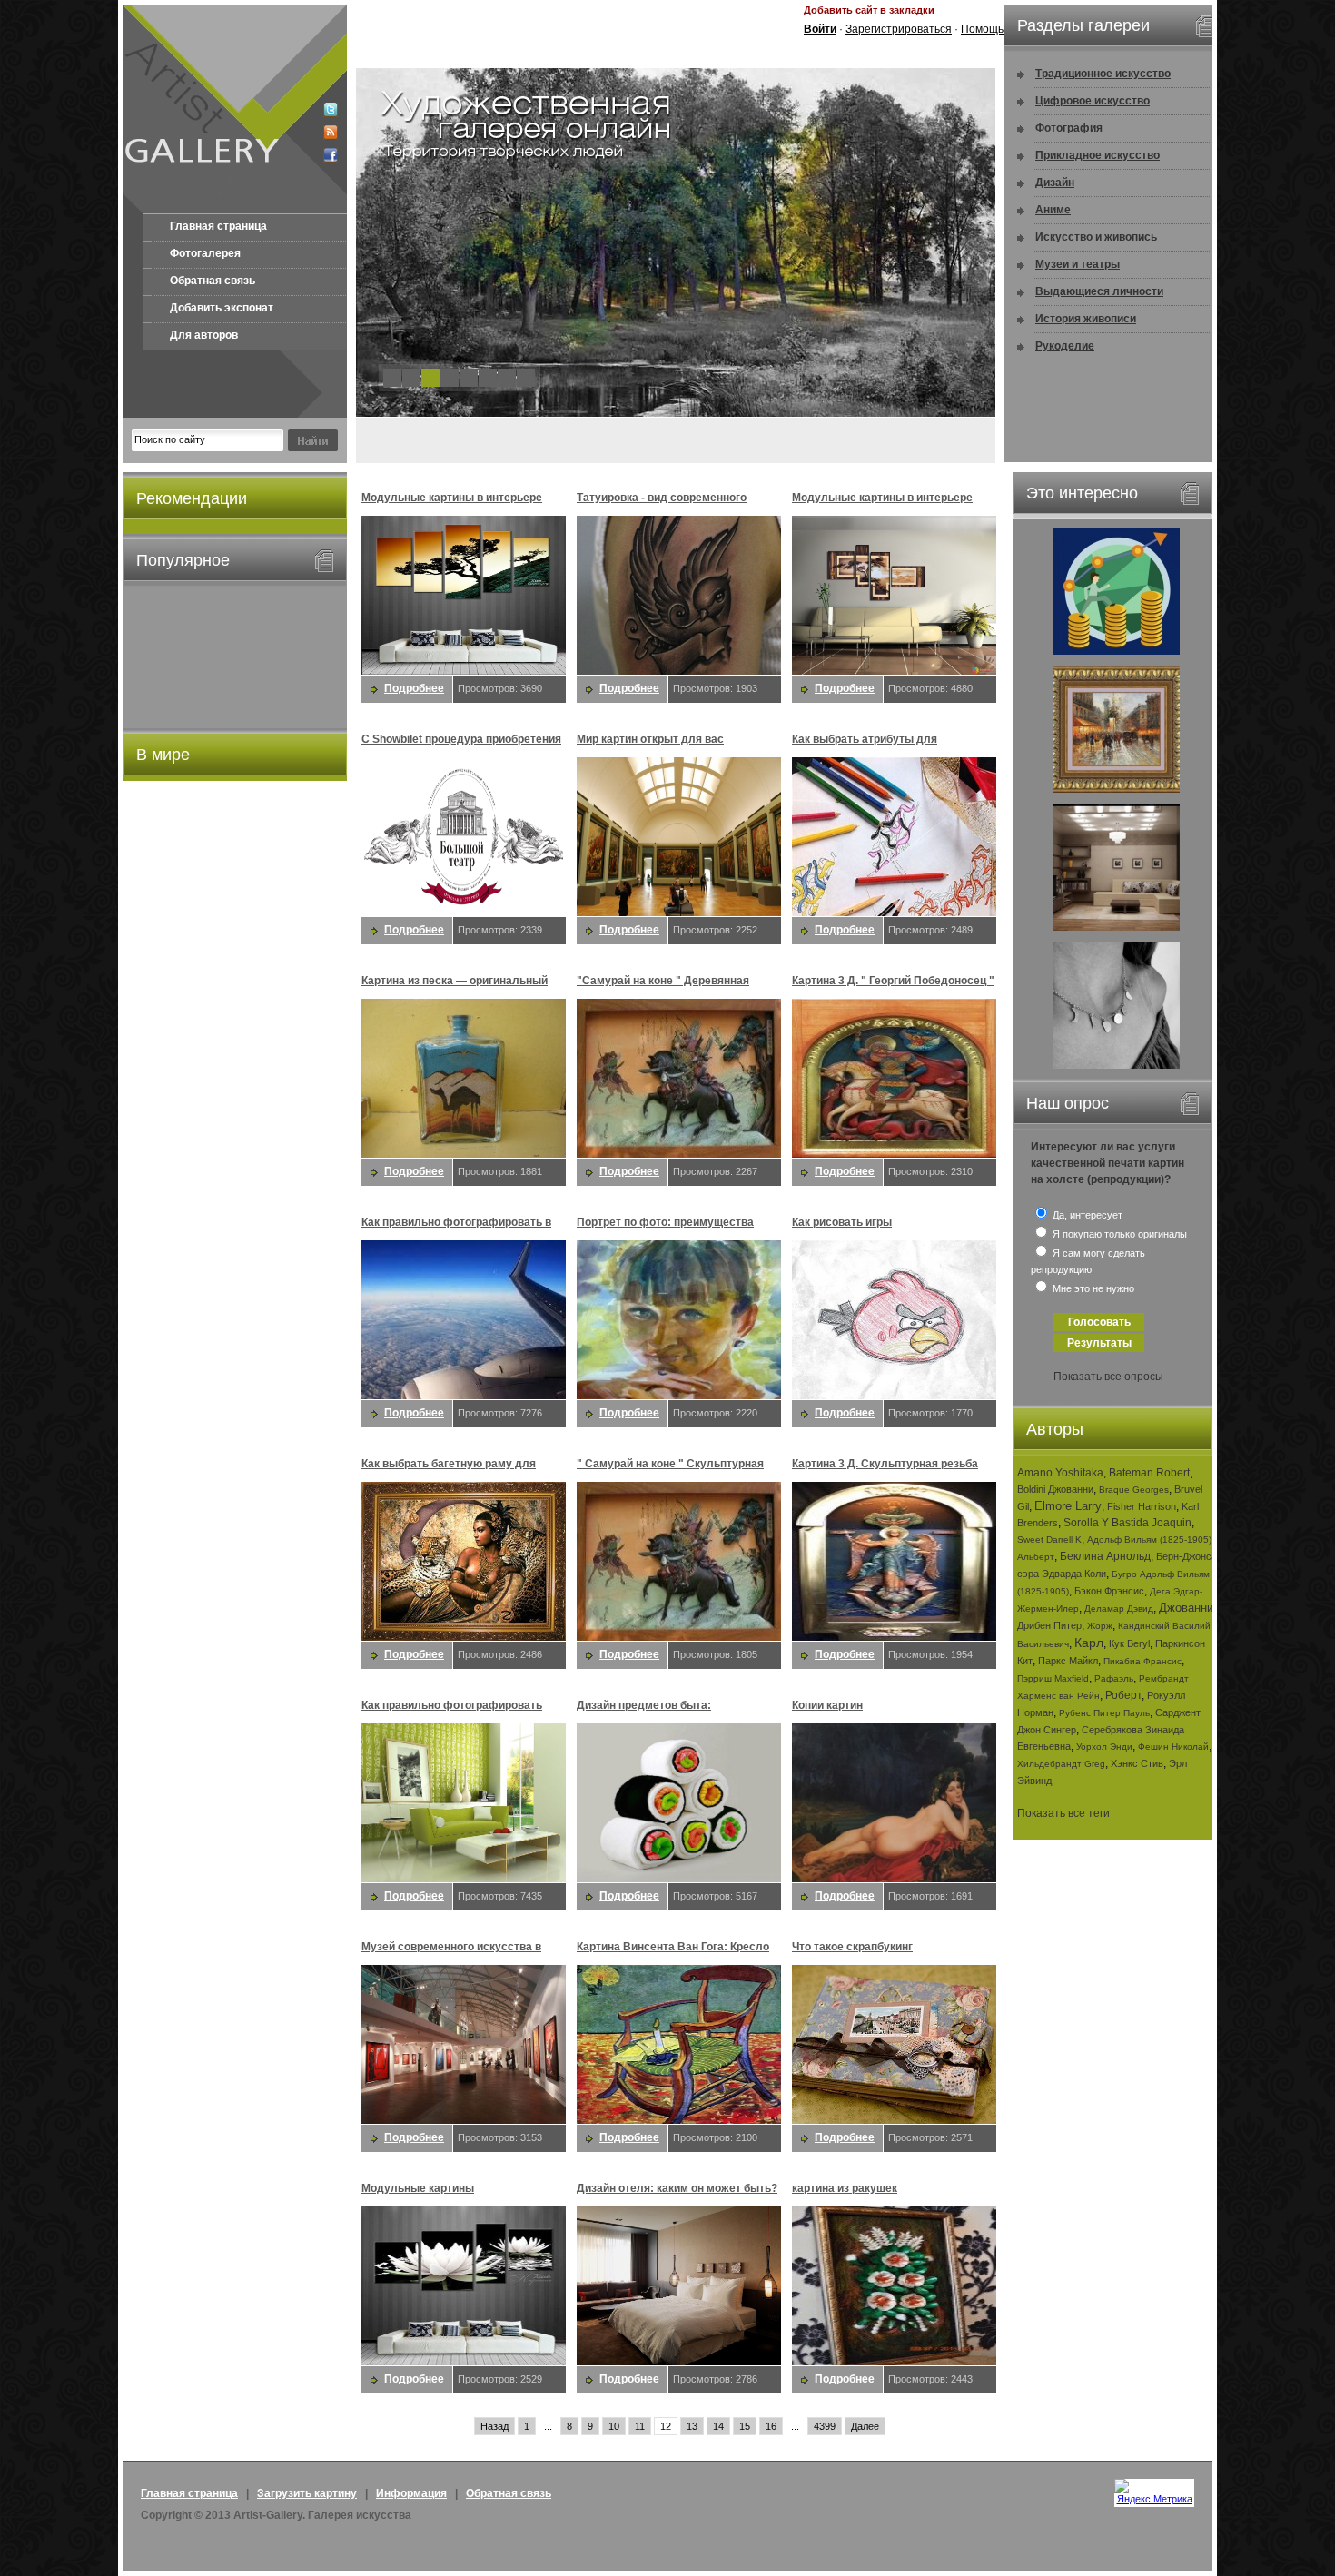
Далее (865, 2426)
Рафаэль (1114, 1678)
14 (718, 2426)
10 (614, 2426)
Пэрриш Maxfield (1053, 1678)
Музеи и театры (1078, 264)
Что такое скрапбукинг (852, 1947)
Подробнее (414, 688)
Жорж (1100, 1626)
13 (692, 2426)
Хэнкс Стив (1137, 1763)
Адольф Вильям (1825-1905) (1149, 1540)
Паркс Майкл (1068, 1661)
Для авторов (204, 335)
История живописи (1086, 319)
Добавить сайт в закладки (869, 10)
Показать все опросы (1108, 1377)
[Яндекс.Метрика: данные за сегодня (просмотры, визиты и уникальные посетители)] (1154, 2492)
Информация (411, 2493)
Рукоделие (1065, 346)
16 (771, 2426)
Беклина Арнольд (1105, 1556)
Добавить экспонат (222, 308)
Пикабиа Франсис (1142, 1661)
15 (745, 2426)
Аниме (1053, 210)
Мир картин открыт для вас (650, 739)
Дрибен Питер (1049, 1625)
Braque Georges (1134, 1490)
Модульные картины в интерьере (452, 498)
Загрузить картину (307, 2493)
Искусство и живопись (1096, 237)
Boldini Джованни (1055, 1489)
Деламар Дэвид (1119, 1609)
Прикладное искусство (1098, 155)
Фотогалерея (205, 253)
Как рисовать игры (842, 1222)
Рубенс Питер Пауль (1104, 1713)
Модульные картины (418, 2188)
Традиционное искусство (1103, 74)
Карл (1089, 1643)
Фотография (1069, 128)
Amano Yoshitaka (1060, 1473)
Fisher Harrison (1142, 1506)
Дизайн (1055, 183)
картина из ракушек (845, 2188)
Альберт (1036, 1557)
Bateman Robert (1149, 1473)
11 (640, 2426)
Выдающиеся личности (1099, 291)
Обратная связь (213, 281)
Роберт (1123, 1695)
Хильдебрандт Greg (1061, 1764)
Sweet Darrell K (1049, 1540)
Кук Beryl (1129, 1643)
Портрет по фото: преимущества (665, 1222)
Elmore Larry (1068, 1506)
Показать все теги (1063, 1813)
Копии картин (827, 1705)
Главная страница (218, 226)
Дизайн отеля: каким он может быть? (677, 2188)
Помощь (982, 29)
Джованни (1186, 1608)
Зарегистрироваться (899, 29)
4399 (825, 2426)
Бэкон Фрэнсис (1109, 1591)
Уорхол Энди (1104, 1747)
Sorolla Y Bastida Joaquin (1127, 1523)
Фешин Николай (1173, 1747)
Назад (494, 2426)
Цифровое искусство (1093, 101)
